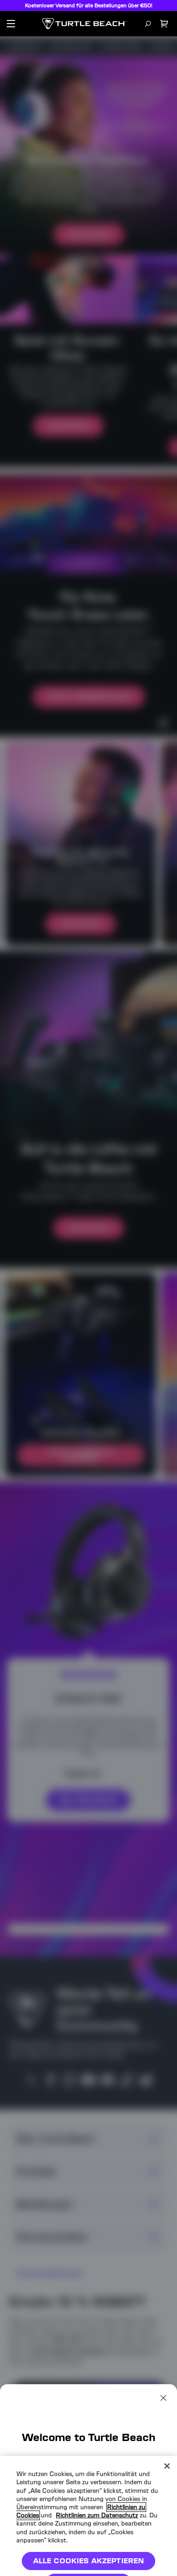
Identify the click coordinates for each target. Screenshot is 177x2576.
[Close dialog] (163, 2398)
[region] (88, 2494)
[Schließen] (167, 2421)
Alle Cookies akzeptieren (89, 2516)
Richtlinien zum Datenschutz (97, 2470)
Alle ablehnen (88, 2538)
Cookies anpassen (88, 2559)
